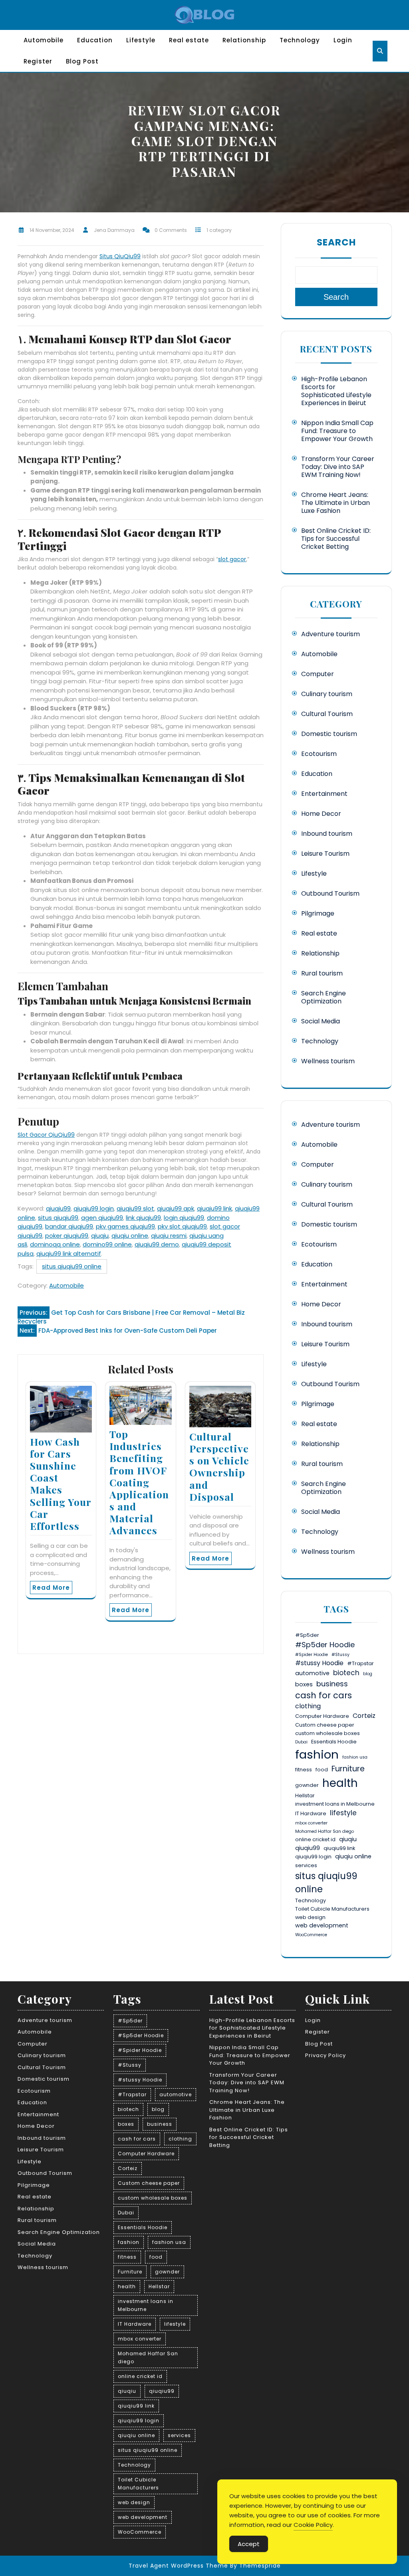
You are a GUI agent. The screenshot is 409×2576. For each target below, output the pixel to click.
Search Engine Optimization (324, 997)
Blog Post (82, 61)
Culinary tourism (327, 694)
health (340, 1783)
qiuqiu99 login (94, 1208)
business (332, 1684)
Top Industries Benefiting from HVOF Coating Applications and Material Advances (139, 1482)
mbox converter (311, 1823)
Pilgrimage (318, 913)
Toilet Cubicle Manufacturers (332, 1909)
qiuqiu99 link (214, 1208)
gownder (307, 1785)
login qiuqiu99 (184, 1218)
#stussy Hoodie (319, 1663)
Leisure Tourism (325, 854)
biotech (346, 1673)
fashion (317, 1754)
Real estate (189, 40)
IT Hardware (311, 1813)
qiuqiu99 (58, 1208)
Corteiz (364, 1716)
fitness (304, 1770)
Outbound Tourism (330, 893)
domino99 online (107, 1244)
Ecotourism (319, 754)
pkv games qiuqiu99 (125, 1226)
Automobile (44, 40)
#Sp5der (307, 1635)
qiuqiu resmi (169, 1236)
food (322, 1770)
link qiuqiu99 (143, 1218)
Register (38, 61)
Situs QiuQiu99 (120, 256)
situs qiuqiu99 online (72, 1266)
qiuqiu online (130, 1236)
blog (368, 1674)
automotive (312, 1673)
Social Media (321, 1021)
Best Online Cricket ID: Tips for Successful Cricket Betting (336, 539)
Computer (318, 674)
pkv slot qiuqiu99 (182, 1226)
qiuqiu (100, 1236)
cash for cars (324, 1695)
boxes (304, 1684)
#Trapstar (360, 1663)
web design (310, 1917)
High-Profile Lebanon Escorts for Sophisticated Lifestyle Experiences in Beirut (336, 391)
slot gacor (232, 559)
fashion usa (355, 1757)
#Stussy (341, 1655)
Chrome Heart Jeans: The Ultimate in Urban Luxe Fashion (336, 503)
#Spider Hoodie (312, 1655)
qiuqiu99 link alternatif (69, 1253)
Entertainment (324, 794)
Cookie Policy (313, 2525)
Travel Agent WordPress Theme (178, 2566)
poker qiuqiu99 (67, 1236)
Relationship (244, 40)
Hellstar (305, 1795)
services (306, 1865)
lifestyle (343, 1813)
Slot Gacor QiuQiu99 (46, 1135)
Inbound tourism (327, 834)
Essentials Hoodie (334, 1742)
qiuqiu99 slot (135, 1208)
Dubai (301, 1742)
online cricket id (315, 1839)
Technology (300, 40)
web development (322, 1925)
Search (336, 242)
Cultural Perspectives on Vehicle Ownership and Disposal (219, 1466)
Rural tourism (322, 973)
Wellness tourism (328, 1061)
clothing (308, 1706)
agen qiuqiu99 (102, 1218)
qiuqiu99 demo (157, 1244)
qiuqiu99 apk (176, 1208)
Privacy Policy (326, 2055)
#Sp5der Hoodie (325, 1645)
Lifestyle (141, 40)
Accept (249, 2544)
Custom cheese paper (325, 1725)
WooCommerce (311, 1935)
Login (343, 40)
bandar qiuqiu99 (69, 1226)
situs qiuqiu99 (58, 1218)
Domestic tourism (329, 734)
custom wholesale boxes (328, 1733)
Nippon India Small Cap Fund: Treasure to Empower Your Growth (337, 431)
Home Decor (321, 814)
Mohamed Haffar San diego (325, 1831)
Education (95, 40)
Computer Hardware (322, 1716)
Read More (51, 1588)
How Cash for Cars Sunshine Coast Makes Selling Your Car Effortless (61, 1484)
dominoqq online (55, 1244)
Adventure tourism (331, 634)
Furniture (348, 1769)
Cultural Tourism (327, 714)
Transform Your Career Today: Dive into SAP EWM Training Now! (338, 467)
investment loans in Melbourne (335, 1804)
